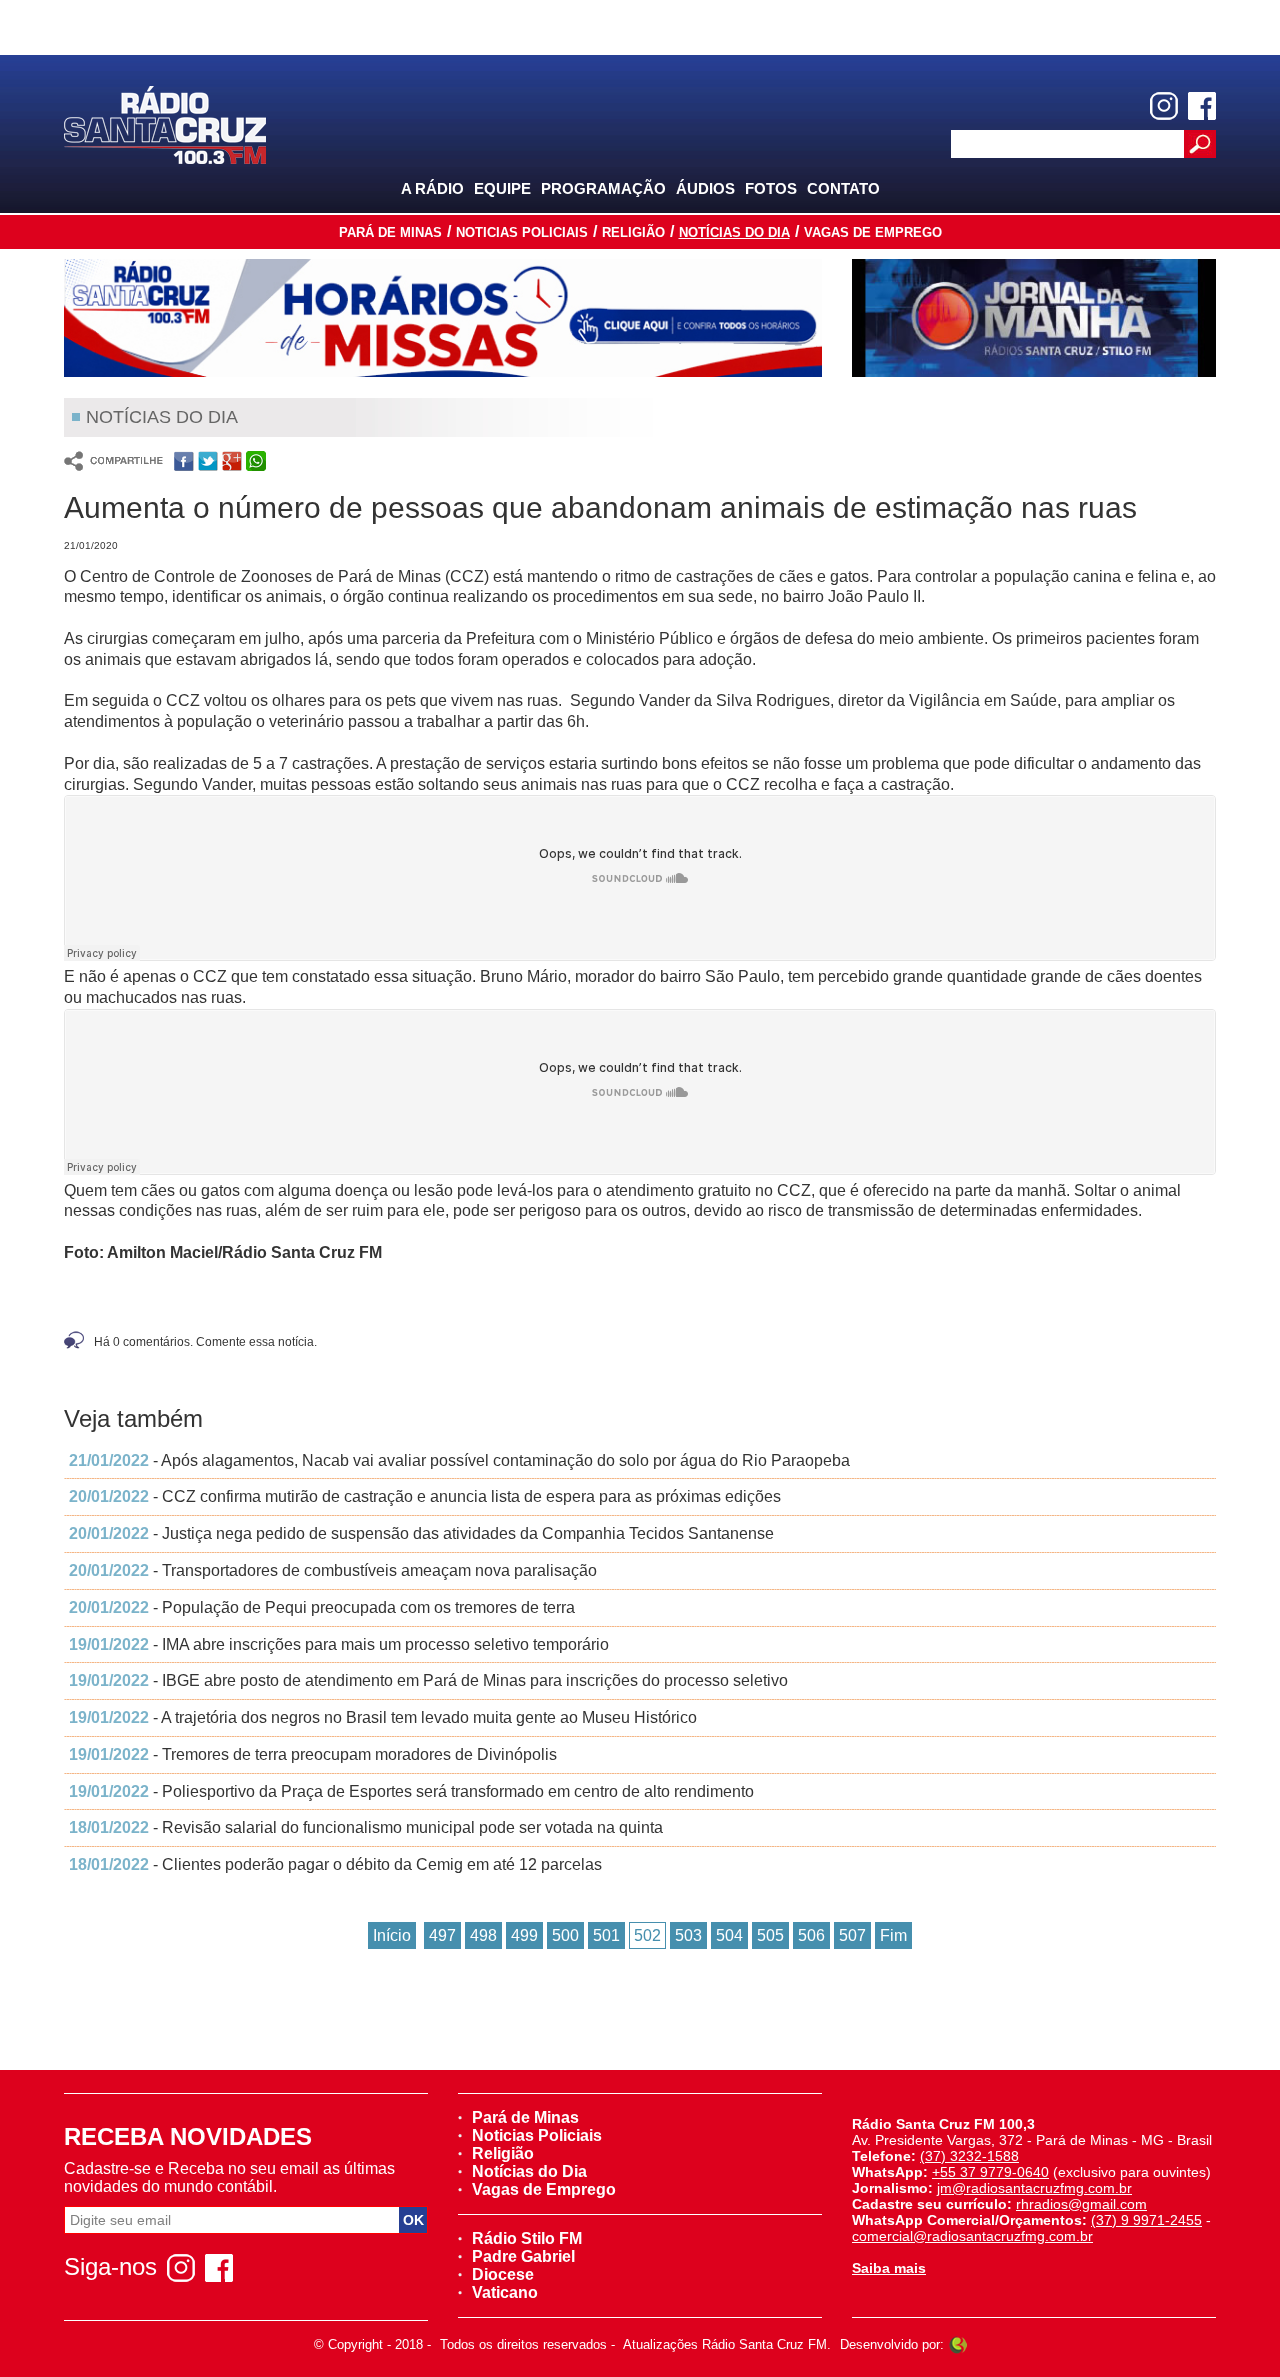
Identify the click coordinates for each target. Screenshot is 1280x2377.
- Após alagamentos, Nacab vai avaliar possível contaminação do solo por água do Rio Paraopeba (459, 1460)
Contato (843, 188)
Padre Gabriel (523, 2256)
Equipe (502, 188)
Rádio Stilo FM (527, 2238)
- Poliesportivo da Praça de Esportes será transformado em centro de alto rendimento (411, 1791)
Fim (893, 1935)
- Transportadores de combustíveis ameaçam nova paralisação (333, 1570)
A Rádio (432, 188)
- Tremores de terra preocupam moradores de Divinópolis (313, 1754)
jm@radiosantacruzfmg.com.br (1034, 2188)
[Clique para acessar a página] (443, 318)
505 (770, 1935)
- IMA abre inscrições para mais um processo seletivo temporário (339, 1644)
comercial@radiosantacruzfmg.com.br (972, 2236)
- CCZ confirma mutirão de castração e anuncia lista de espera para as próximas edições (425, 1496)
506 (811, 1935)
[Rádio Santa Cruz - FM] (165, 123)
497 (442, 1935)
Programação (603, 188)
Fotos (771, 188)
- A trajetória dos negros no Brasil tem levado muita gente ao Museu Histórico (383, 1717)
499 (524, 1935)
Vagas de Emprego (873, 232)
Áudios (705, 188)
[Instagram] (1164, 106)
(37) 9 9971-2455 (1146, 2220)
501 (606, 1935)
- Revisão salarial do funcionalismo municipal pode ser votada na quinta (366, 1827)
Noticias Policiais (522, 232)
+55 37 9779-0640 (990, 2172)
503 (688, 1935)
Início (392, 1935)
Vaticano (505, 2292)
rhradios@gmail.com (1081, 2204)
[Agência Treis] (958, 2344)
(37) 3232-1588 (969, 2156)
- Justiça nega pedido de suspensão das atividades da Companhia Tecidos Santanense (421, 1533)
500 (565, 1935)
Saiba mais (889, 2268)
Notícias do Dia (734, 232)
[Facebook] (1202, 106)
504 (729, 1935)
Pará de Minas (390, 232)
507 (852, 1935)
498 (483, 1935)
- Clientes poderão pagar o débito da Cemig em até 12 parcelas (335, 1864)
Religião (633, 232)
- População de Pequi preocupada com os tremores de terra (322, 1607)
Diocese (503, 2274)
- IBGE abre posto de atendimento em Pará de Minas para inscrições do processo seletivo (428, 1680)
